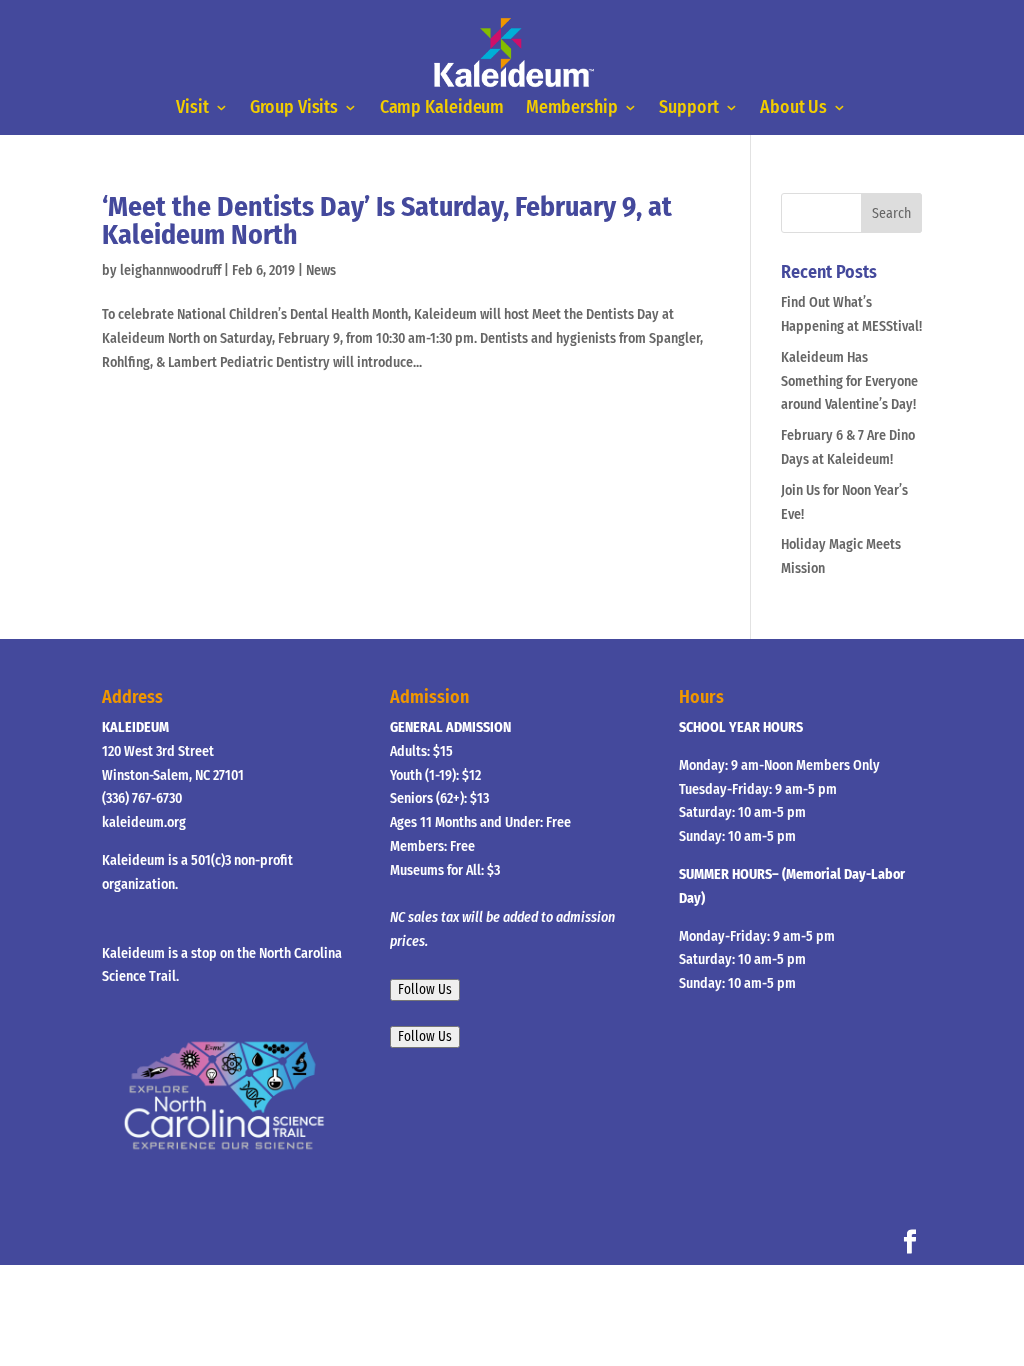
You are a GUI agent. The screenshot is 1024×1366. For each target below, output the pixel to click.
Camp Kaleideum (442, 108)
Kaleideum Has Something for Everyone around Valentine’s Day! (849, 381)
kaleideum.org (144, 822)
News (321, 270)
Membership (572, 108)
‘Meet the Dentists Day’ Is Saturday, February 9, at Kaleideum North (387, 220)
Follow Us (425, 990)
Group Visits (295, 108)
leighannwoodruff (170, 270)
